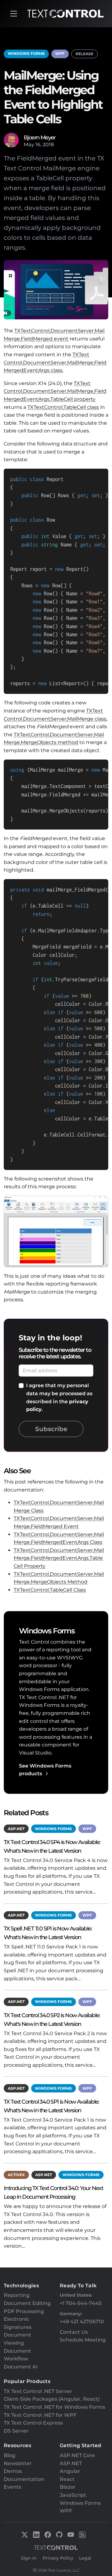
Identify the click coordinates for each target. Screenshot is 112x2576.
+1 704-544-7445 (81, 2303)
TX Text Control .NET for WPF (40, 2415)
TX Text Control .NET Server (38, 2391)
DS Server (16, 2431)
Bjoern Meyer (40, 137)
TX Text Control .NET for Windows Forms (54, 2407)
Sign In (29, 2558)
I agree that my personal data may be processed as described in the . (59, 1397)
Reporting (17, 2295)
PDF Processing (24, 2311)
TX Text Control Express (33, 2423)
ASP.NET (16, 1829)
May (29, 145)
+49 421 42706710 (82, 2322)
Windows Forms (26, 53)
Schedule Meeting (83, 2340)
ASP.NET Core (77, 2455)
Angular (70, 2471)
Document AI (21, 2367)
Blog (9, 2455)
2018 (48, 145)
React (67, 2479)
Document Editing (27, 2303)
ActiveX (16, 2175)
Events (12, 2487)
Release (84, 54)
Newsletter (18, 2463)
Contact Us (74, 2332)
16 (38, 145)
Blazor (68, 2487)
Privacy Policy (58, 2558)
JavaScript (73, 2495)
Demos (13, 2471)
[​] (14, 14)
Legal (85, 2558)
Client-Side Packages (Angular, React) (52, 2399)
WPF (60, 53)
